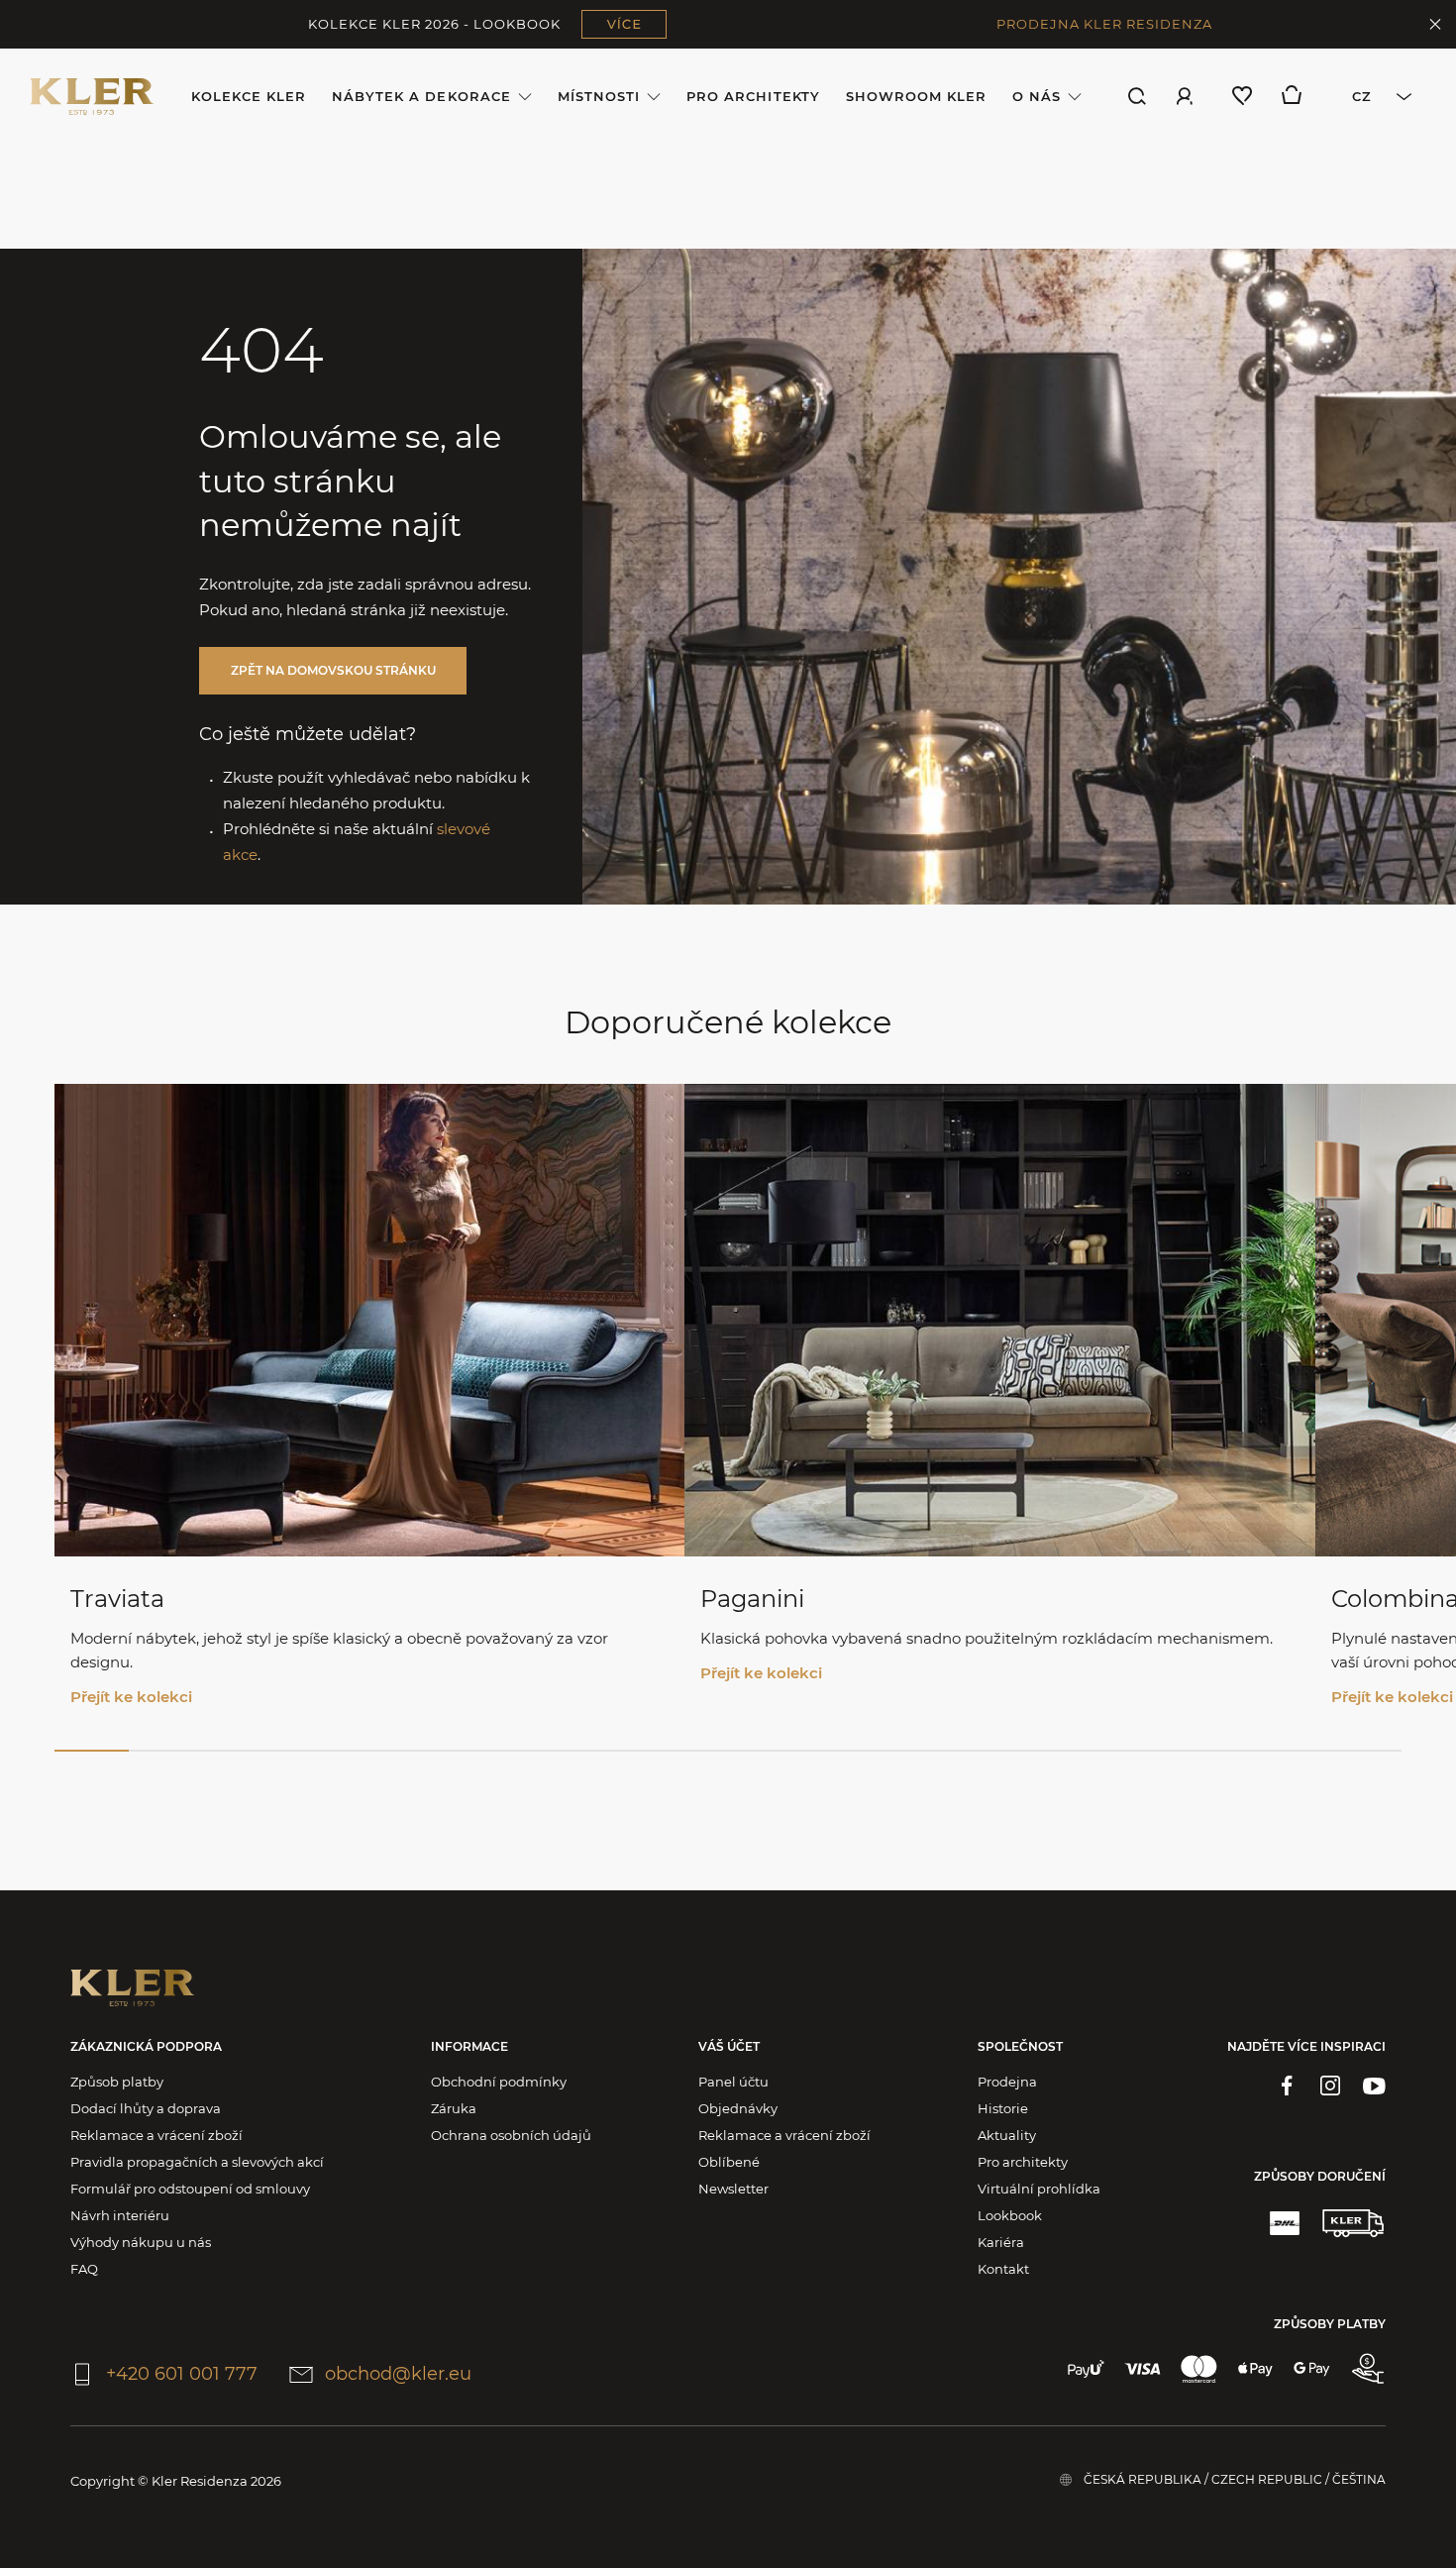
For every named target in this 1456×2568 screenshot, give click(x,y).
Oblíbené (729, 2162)
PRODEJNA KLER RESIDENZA (1104, 24)
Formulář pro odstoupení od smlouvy (190, 2189)
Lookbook (1010, 2215)
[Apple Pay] (1255, 2369)
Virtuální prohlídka (1039, 2189)
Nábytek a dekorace (421, 96)
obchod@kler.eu (398, 2374)
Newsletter (733, 2189)
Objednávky (738, 2108)
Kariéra (1001, 2242)
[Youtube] (1374, 2086)
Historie (1003, 2108)
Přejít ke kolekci (131, 1697)
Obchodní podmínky (499, 2082)
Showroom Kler (917, 96)
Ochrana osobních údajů (511, 2135)
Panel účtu (733, 2082)
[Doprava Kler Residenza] (1353, 2223)
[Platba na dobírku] (1368, 2369)
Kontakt (1003, 2269)
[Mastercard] (1199, 2369)
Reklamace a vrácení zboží (156, 2135)
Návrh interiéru (120, 2215)
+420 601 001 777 (182, 2374)
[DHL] (1285, 2223)
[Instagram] (1330, 2086)
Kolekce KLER (249, 96)
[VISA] (1143, 2369)
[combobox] (1376, 96)
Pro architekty (753, 96)
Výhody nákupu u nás (141, 2242)
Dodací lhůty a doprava (146, 2108)
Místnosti (599, 96)
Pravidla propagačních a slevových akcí (197, 2162)
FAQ (84, 2269)
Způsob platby (117, 2082)
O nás (1037, 96)
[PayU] (1086, 2369)
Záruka (454, 2108)
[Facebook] (1287, 2086)
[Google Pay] (1312, 2369)
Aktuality (1007, 2135)
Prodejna (1007, 2082)
